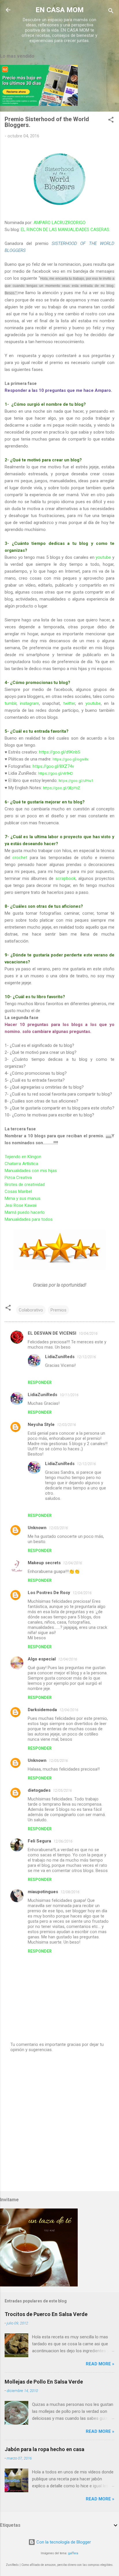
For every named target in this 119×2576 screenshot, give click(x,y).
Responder (40, 1382)
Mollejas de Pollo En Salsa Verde (44, 2382)
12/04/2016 (72, 1563)
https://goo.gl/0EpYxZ (62, 788)
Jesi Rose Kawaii (21, 1205)
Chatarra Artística (21, 1164)
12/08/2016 (70, 1892)
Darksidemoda (42, 1710)
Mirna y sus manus (23, 1198)
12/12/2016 (86, 1357)
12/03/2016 (66, 1425)
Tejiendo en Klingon (23, 1157)
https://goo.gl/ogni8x (70, 759)
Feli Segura (39, 1841)
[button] (111, 121)
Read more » (100, 2364)
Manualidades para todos (29, 1219)
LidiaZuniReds (60, 1357)
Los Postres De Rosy (49, 1593)
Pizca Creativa (18, 1178)
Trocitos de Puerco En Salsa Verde (46, 2314)
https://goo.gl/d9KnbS (60, 752)
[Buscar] (111, 12)
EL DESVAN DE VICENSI (52, 1333)
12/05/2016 (58, 1761)
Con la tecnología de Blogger (63, 2542)
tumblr (11, 703)
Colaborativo (31, 1310)
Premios (58, 1310)
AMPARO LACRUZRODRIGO (59, 223)
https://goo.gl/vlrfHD (56, 773)
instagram (29, 703)
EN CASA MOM (60, 10)
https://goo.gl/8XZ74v (53, 766)
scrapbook (66, 878)
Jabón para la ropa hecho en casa (44, 2449)
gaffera (73, 2553)
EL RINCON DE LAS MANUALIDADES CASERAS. (65, 230)
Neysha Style (41, 1425)
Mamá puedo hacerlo (25, 1212)
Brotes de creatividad (25, 1185)
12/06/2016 (63, 1841)
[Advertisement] (59, 2122)
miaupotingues (43, 1892)
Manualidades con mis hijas (31, 1171)
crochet (21, 858)
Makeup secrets (44, 1563)
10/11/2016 (69, 1395)
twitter (69, 703)
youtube (103, 557)
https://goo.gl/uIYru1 (76, 781)
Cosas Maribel (18, 1191)
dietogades (39, 1790)
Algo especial (42, 1659)
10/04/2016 (88, 1333)
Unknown (37, 1528)
